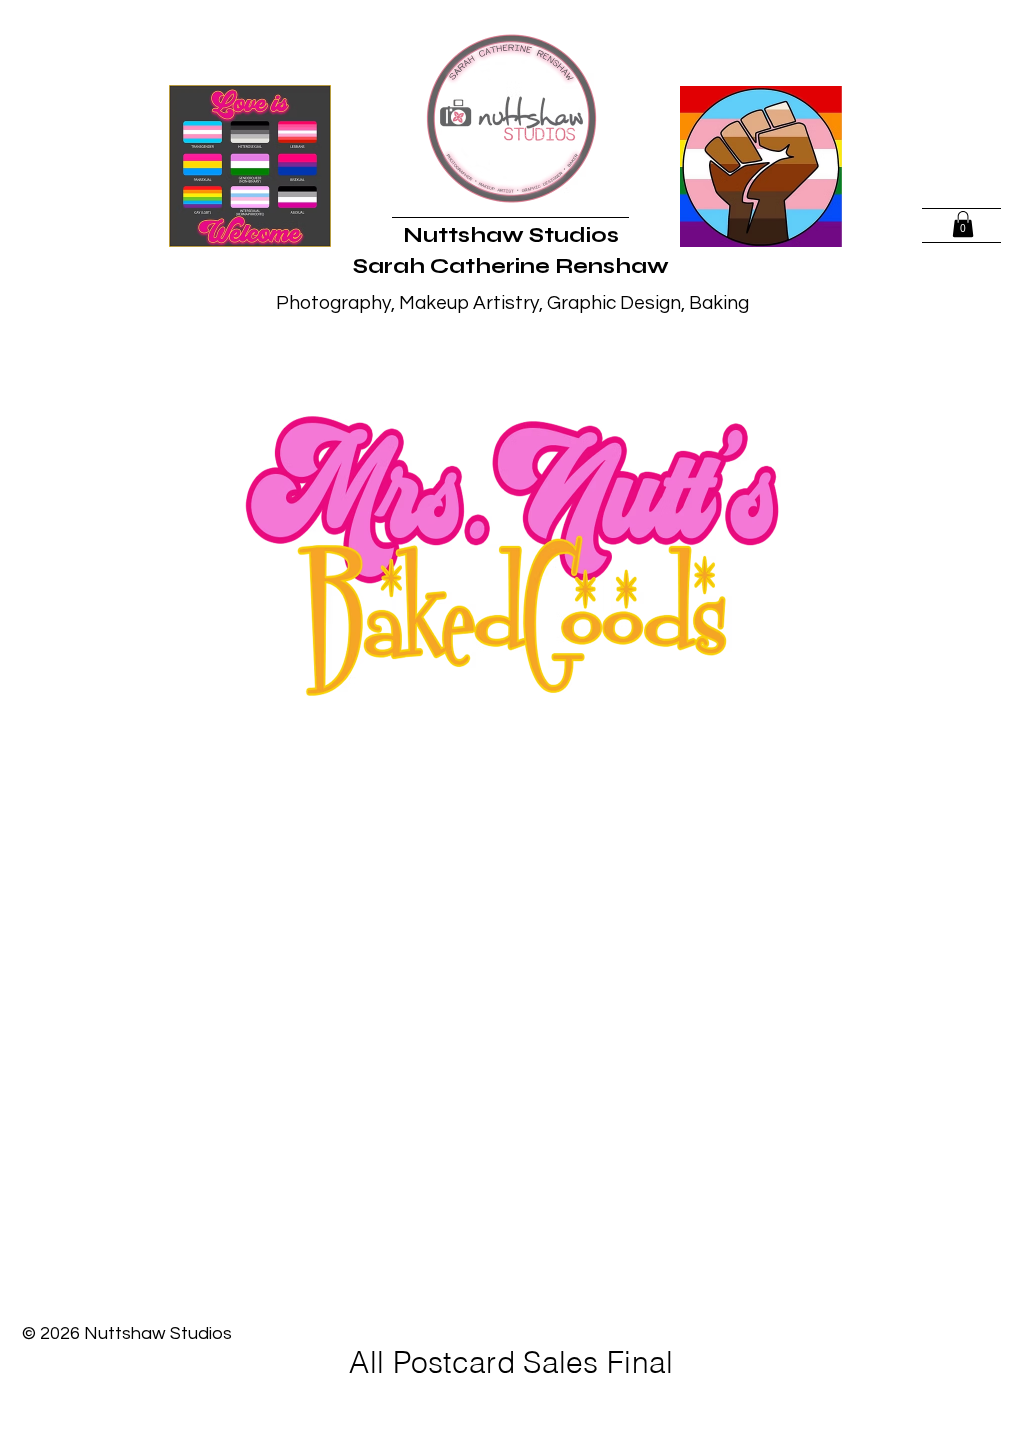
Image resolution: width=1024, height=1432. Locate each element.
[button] (963, 224)
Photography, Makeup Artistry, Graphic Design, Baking (512, 303)
